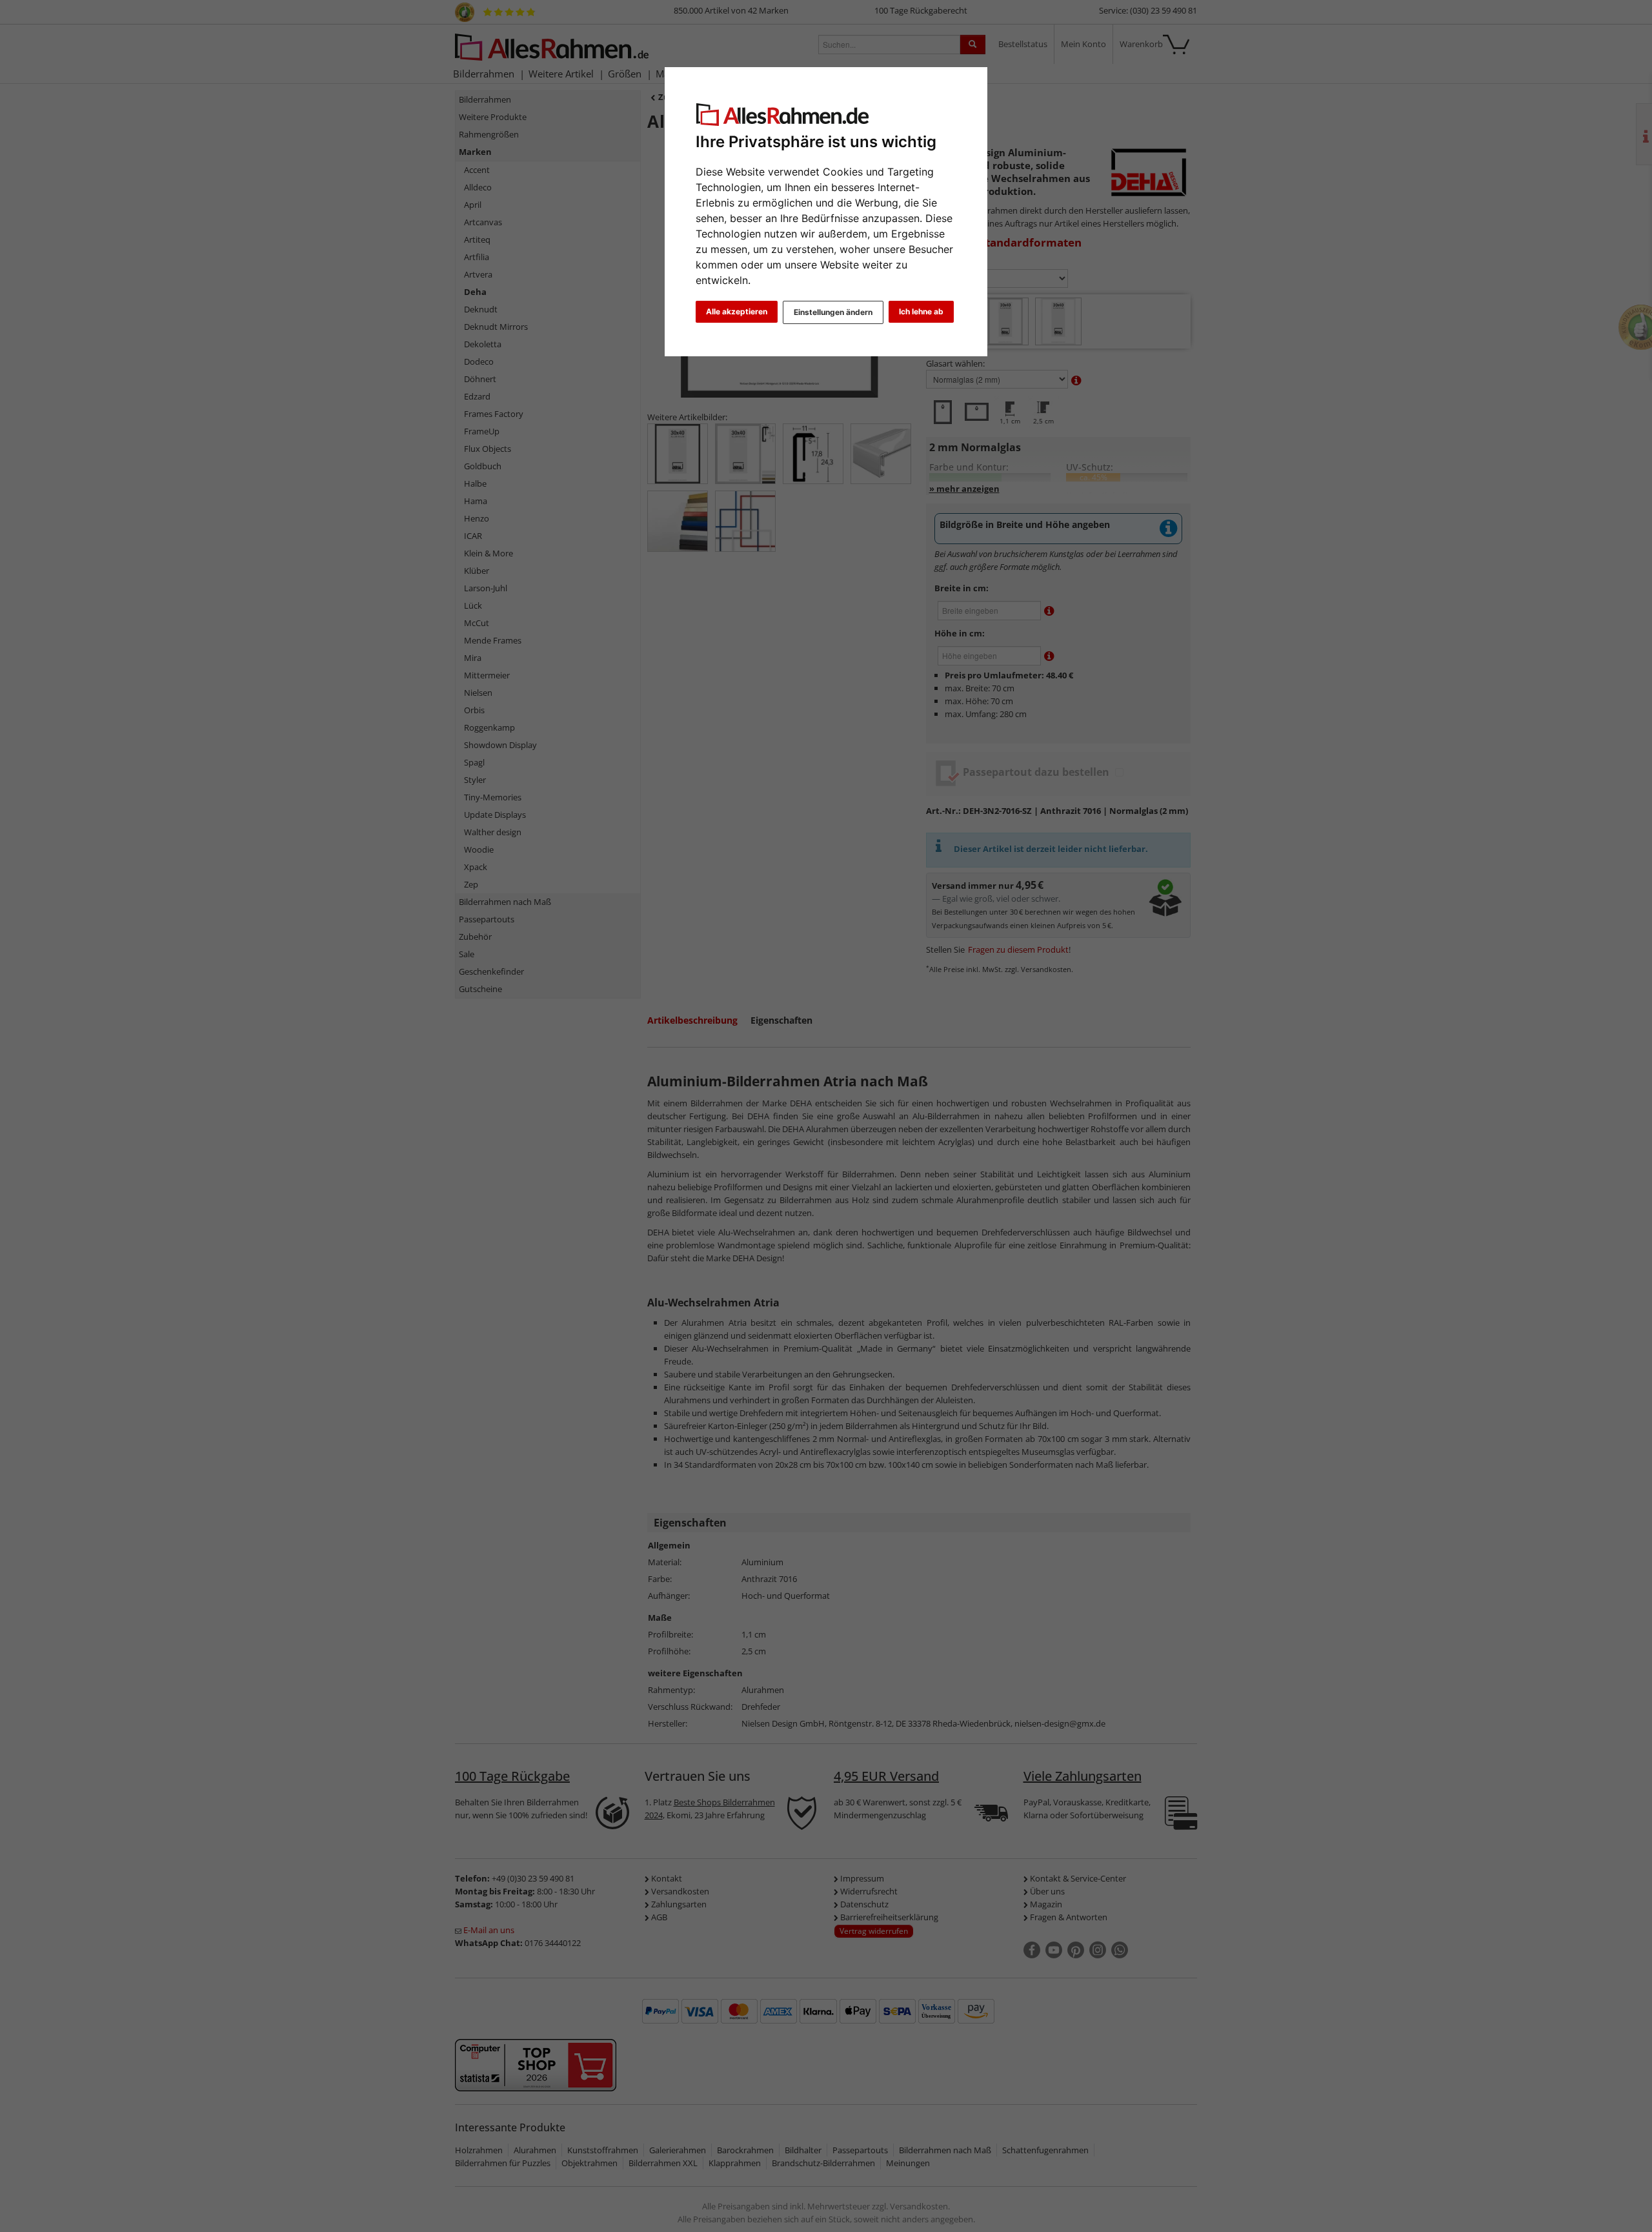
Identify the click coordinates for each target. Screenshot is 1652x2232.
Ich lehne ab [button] (921, 311)
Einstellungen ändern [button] (833, 312)
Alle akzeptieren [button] (737, 311)
